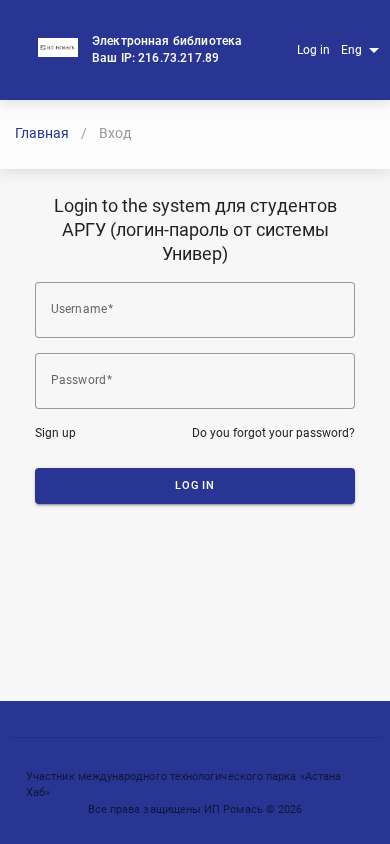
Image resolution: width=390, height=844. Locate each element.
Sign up (55, 433)
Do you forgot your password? (273, 433)
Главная (42, 133)
